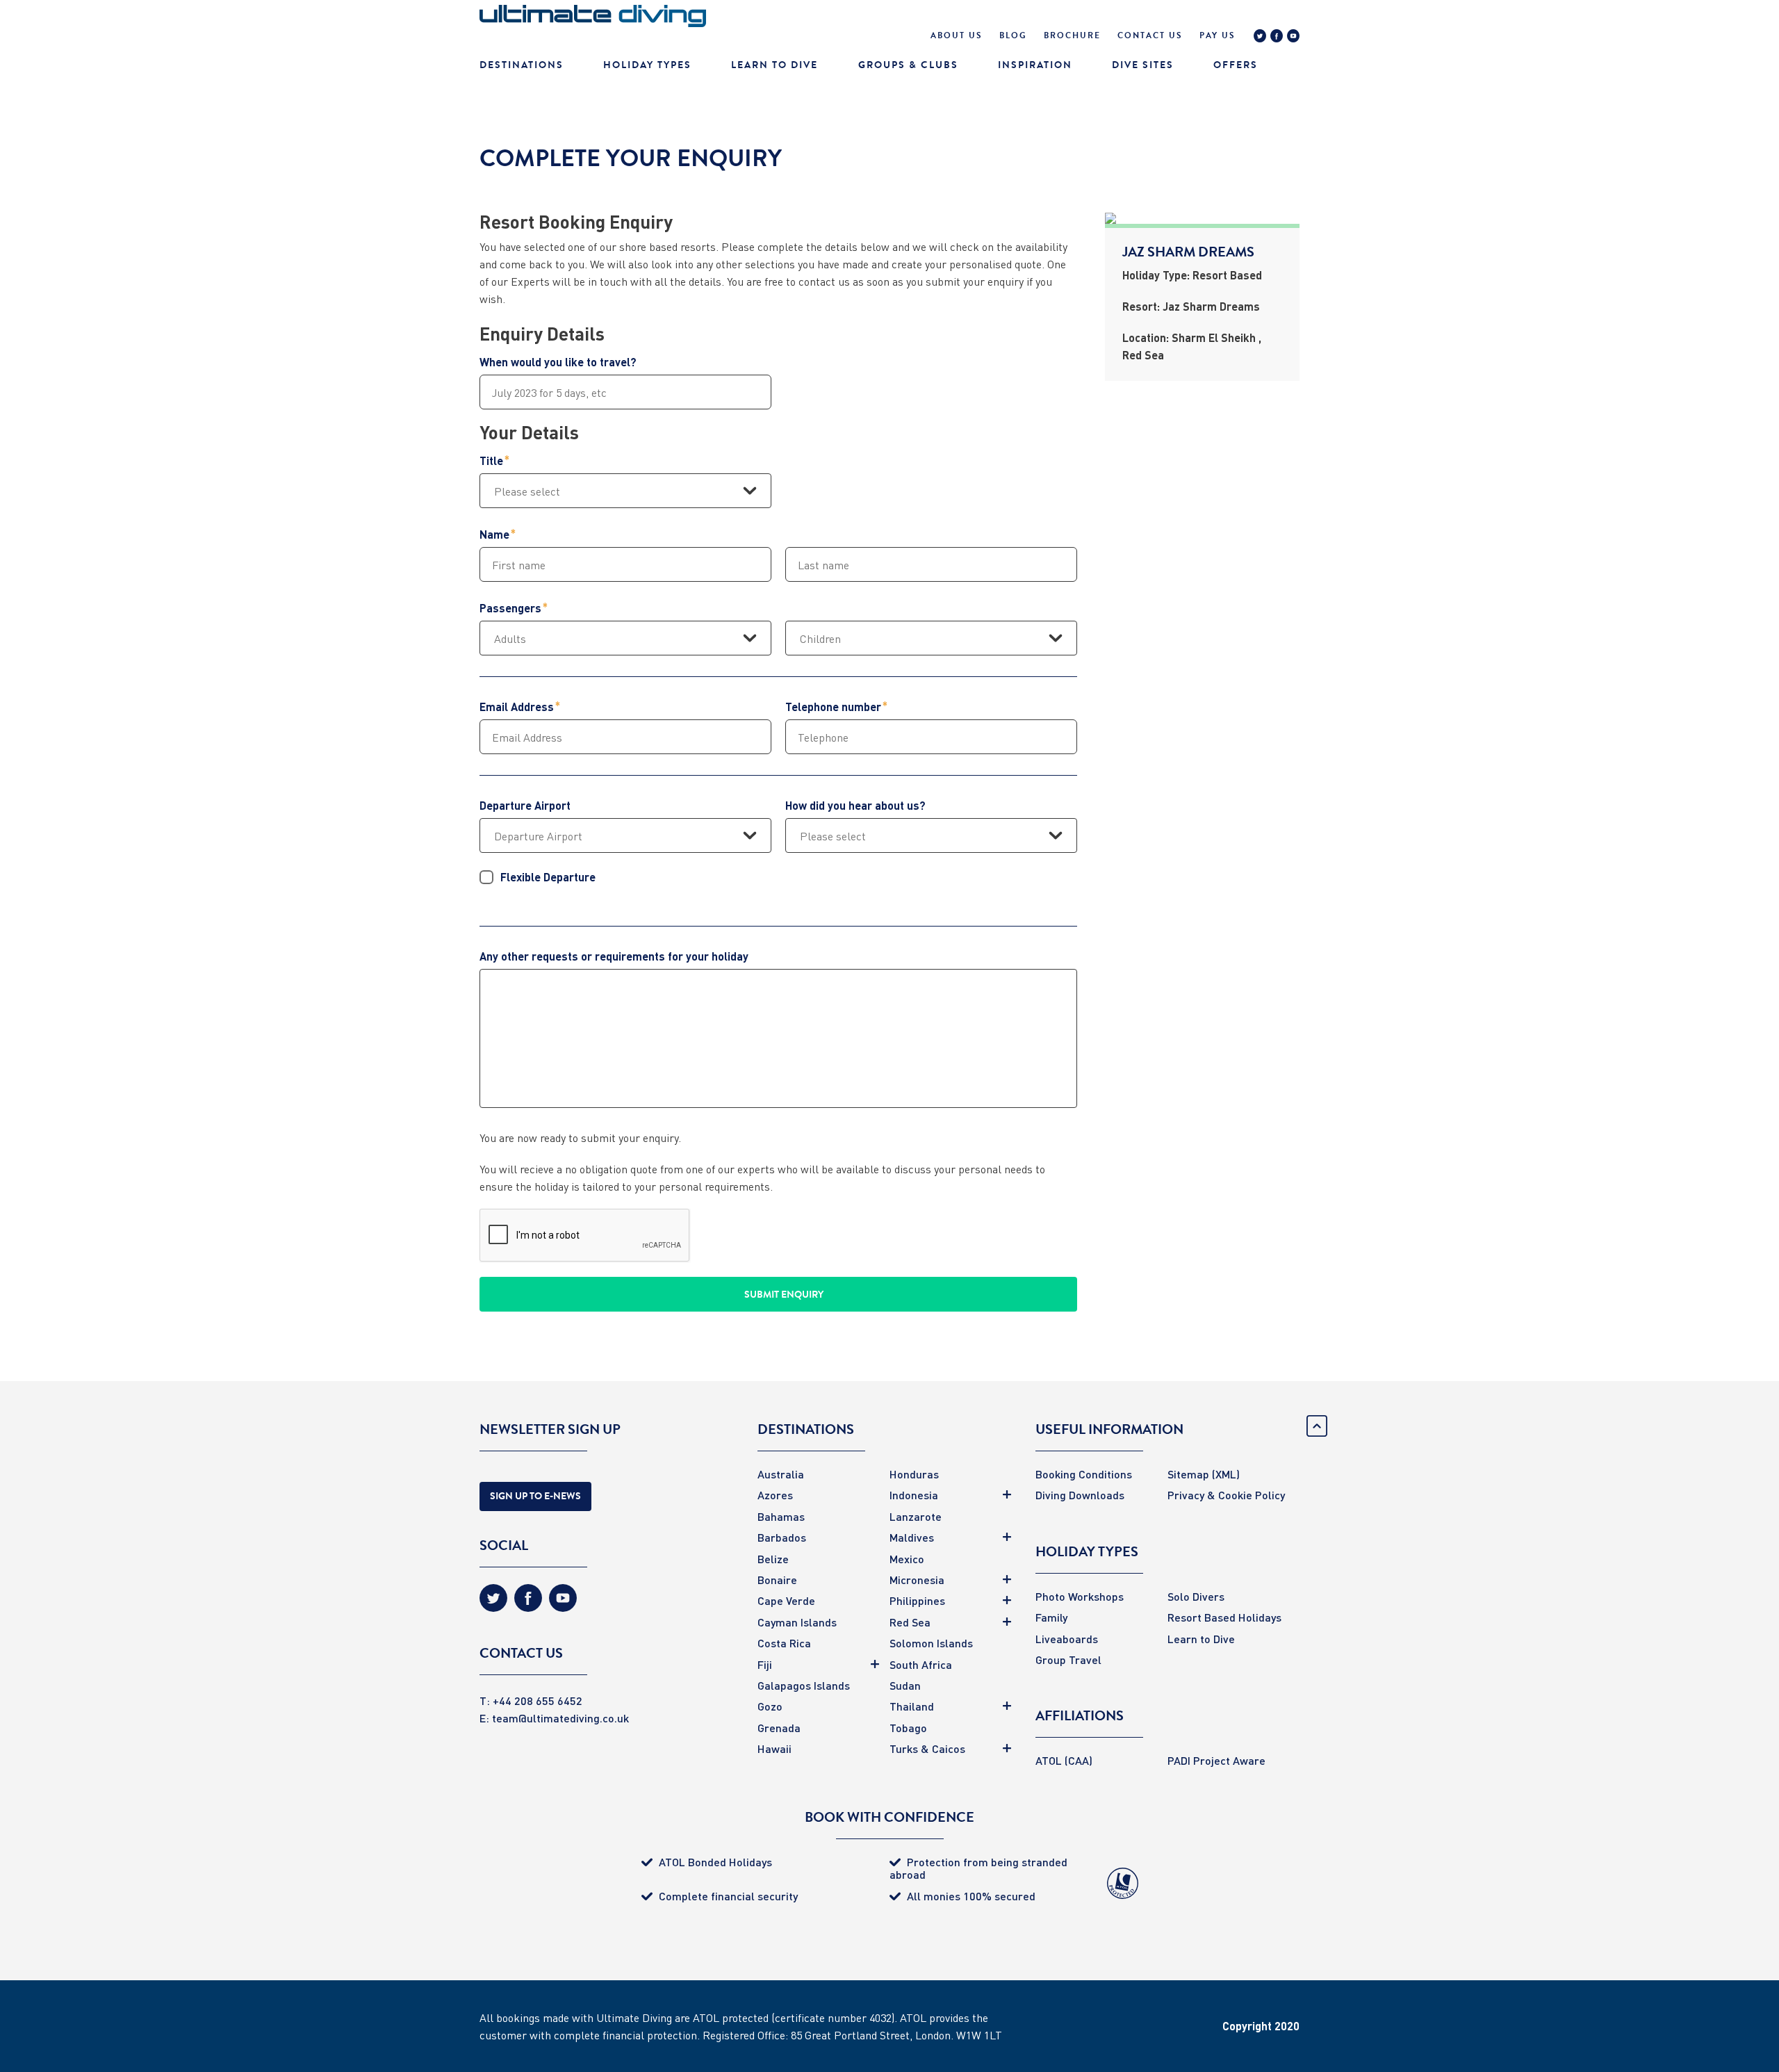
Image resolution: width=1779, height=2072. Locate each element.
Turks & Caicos (927, 1748)
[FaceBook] (1277, 38)
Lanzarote (916, 1516)
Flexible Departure (548, 877)
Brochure (1072, 35)
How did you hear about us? (855, 806)
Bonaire (777, 1580)
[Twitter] (1260, 38)
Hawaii (774, 1748)
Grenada (779, 1728)
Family (1051, 1617)
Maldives (912, 1537)
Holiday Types (647, 65)
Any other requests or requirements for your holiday (614, 956)
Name (494, 535)
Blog (1013, 35)
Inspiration (1035, 65)
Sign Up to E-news (535, 1496)
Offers (1236, 65)
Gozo (770, 1706)
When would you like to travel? (558, 362)
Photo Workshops (1080, 1596)
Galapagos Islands (804, 1685)
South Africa (921, 1664)
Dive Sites (1143, 65)
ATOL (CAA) (1064, 1760)
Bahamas (781, 1516)
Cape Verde (786, 1600)
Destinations (522, 65)
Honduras (914, 1474)
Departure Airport (525, 806)
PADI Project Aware (1216, 1760)
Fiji (765, 1664)
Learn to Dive (1201, 1639)
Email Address (517, 707)
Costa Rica (784, 1643)
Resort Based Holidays (1224, 1617)
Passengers (510, 608)
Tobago (908, 1728)
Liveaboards (1067, 1639)
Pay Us (1218, 35)
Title (491, 461)
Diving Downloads (1080, 1495)
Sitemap (1188, 1474)
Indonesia (914, 1495)
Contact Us (1150, 35)
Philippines (917, 1600)
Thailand (912, 1706)
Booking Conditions (1084, 1474)
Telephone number (833, 707)
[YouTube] (1293, 38)
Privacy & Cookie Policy (1226, 1495)
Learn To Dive (774, 65)
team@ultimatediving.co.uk (560, 1718)
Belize (773, 1559)
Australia (781, 1474)
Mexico (907, 1559)
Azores (775, 1495)
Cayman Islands (797, 1622)
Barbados (782, 1537)
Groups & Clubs (908, 65)
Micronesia (917, 1580)
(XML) (1226, 1474)
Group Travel (1068, 1659)
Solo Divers (1196, 1596)
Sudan (905, 1685)
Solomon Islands (931, 1643)
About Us (957, 35)
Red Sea (910, 1622)
